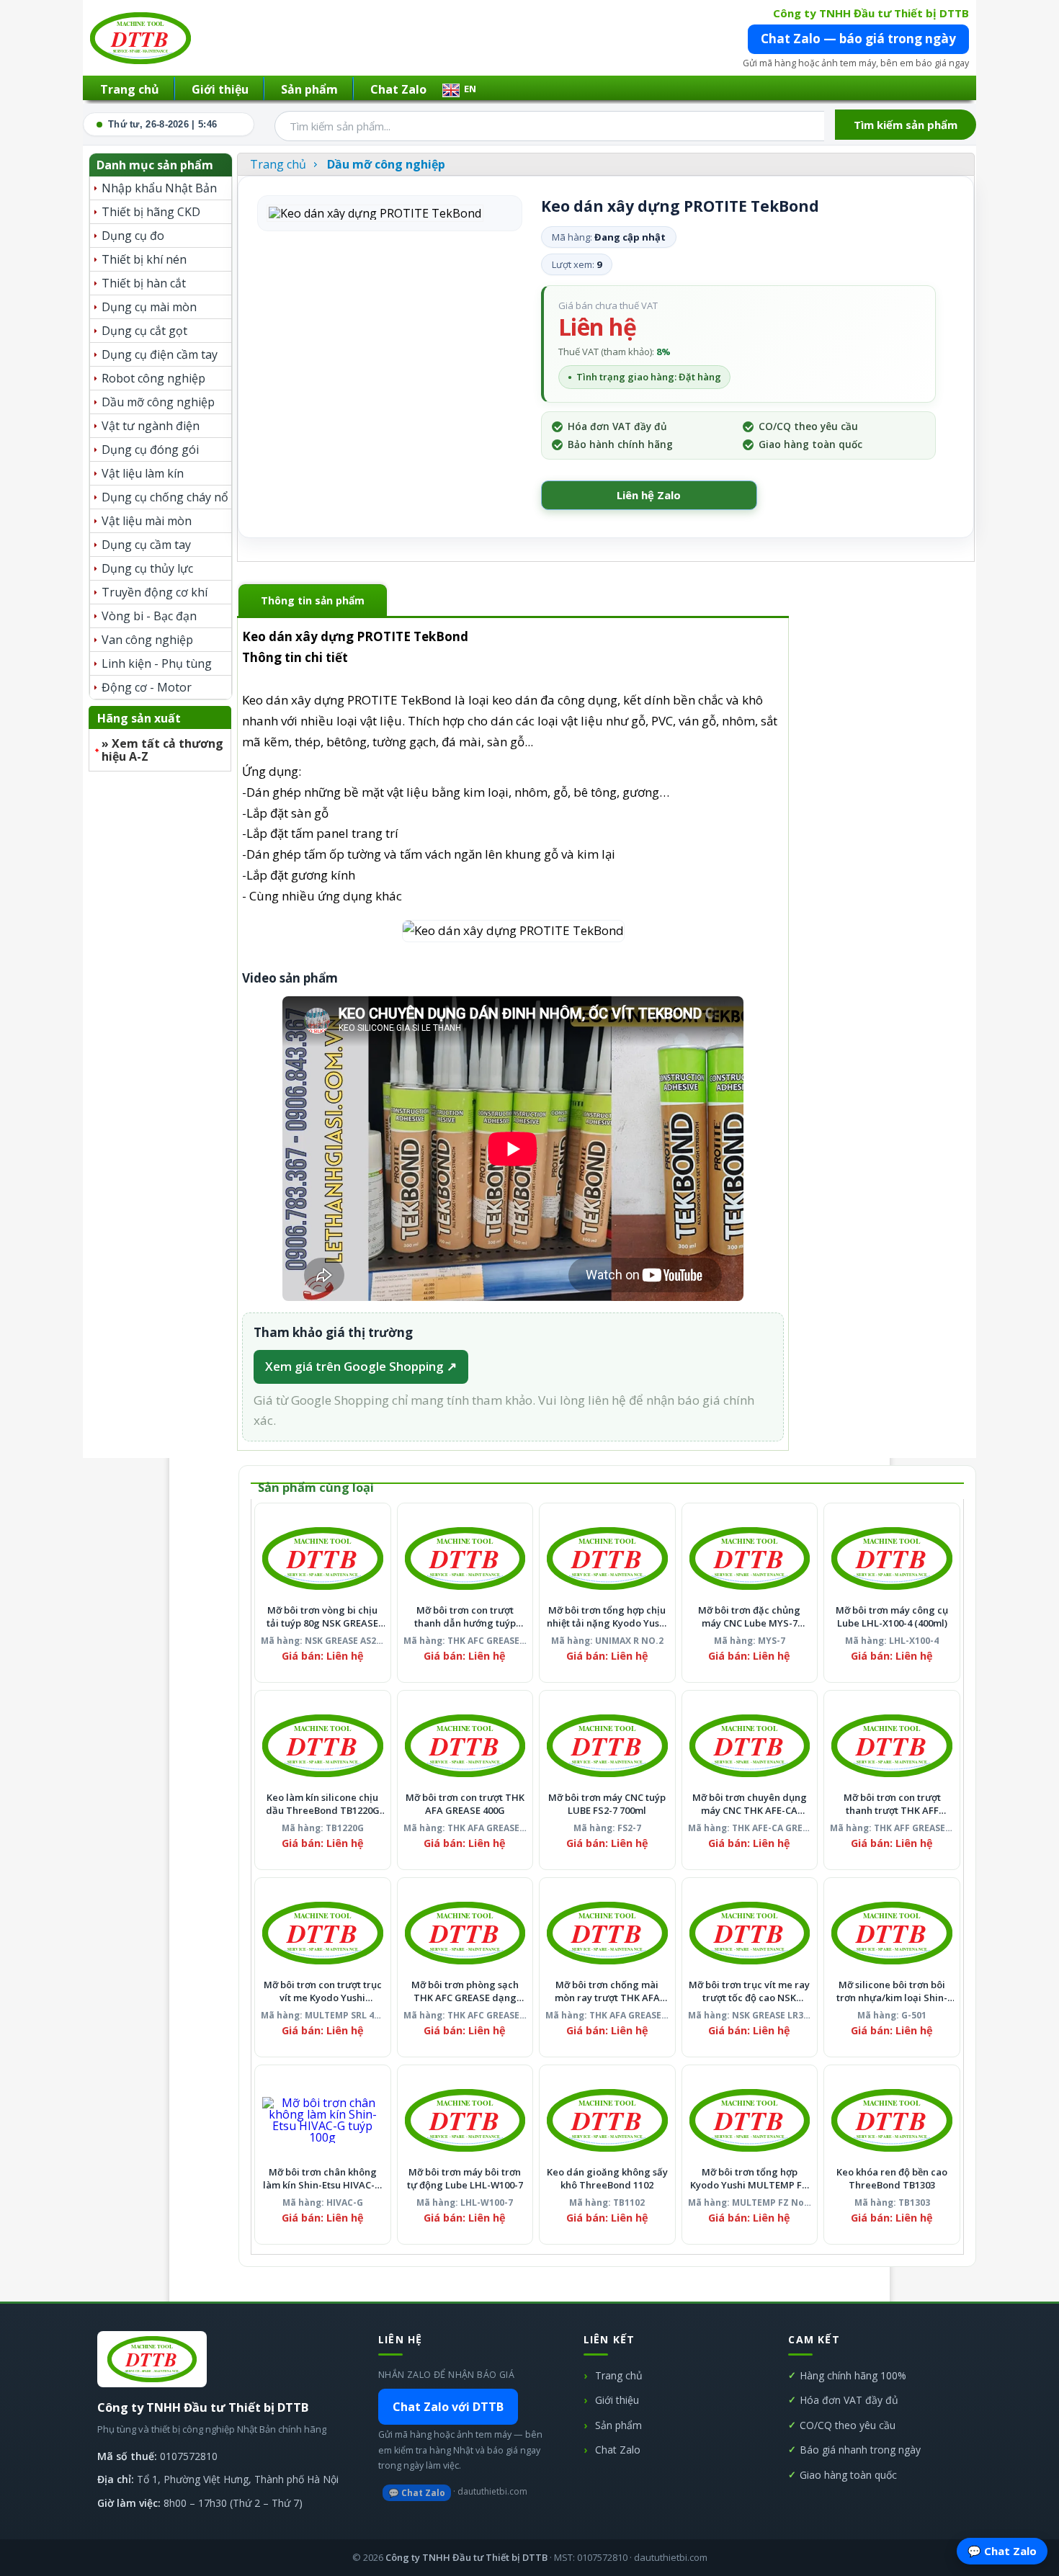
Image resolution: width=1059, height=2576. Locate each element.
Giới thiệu (220, 89)
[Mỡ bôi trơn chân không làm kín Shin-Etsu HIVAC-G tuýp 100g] (323, 2120)
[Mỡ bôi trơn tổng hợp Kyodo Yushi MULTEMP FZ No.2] (750, 2120)
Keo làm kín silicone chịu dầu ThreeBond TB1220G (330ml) (323, 1804)
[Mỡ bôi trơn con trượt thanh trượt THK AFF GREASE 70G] (892, 1745)
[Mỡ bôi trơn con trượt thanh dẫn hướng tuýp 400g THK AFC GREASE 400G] (465, 1558)
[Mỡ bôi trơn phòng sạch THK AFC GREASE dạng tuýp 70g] (465, 1933)
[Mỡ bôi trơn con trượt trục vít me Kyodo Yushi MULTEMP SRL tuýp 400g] (323, 1933)
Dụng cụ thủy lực (147, 568)
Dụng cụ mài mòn (149, 307)
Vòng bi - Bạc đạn (149, 616)
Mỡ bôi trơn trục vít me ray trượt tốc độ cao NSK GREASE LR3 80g (749, 1991)
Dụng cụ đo (133, 236)
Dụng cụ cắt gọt (144, 331)
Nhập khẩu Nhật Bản (159, 188)
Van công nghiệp (147, 640)
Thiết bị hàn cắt (144, 283)
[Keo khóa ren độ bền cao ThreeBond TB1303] (892, 2120)
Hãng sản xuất (139, 718)
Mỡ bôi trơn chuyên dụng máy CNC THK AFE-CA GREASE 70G (750, 1804)
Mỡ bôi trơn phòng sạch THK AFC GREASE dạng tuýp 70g (465, 1991)
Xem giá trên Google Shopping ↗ (361, 1366)
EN (470, 89)
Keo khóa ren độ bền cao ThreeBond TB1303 (892, 2179)
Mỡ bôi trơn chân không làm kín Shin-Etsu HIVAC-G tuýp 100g (322, 2179)
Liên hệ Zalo (649, 495)
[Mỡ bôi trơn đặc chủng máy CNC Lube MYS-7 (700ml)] (750, 1558)
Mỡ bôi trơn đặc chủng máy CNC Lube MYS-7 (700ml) (749, 1617)
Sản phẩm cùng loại (316, 1487)
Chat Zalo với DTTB (448, 2407)
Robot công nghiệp (153, 378)
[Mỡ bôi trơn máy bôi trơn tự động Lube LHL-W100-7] (465, 2120)
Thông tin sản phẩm (313, 600)
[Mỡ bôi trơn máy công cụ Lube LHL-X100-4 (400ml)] (892, 1558)
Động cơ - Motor (147, 687)
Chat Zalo (398, 89)
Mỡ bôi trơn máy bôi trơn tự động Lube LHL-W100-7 (465, 2179)
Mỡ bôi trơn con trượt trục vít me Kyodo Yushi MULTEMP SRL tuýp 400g (323, 1991)
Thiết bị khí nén (144, 259)
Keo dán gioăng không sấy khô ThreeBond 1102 (607, 2179)
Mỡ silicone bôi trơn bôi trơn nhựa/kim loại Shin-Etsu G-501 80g (892, 1991)
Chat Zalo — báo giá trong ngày (858, 39)
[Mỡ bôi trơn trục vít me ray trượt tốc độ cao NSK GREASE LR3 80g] (750, 1933)
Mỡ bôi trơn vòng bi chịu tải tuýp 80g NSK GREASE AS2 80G (322, 1617)
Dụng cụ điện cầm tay (160, 354)
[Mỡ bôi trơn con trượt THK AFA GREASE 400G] (465, 1745)
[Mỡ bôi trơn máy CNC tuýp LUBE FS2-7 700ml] (607, 1745)
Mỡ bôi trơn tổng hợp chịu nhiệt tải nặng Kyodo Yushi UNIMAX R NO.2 (607, 1617)
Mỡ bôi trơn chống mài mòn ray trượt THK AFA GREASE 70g (607, 1991)
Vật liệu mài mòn (147, 521)
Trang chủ (130, 89)
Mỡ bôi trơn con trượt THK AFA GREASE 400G (465, 1804)
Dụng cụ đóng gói (150, 450)
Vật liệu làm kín (143, 473)
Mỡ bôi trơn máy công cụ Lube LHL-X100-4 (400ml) (892, 1617)
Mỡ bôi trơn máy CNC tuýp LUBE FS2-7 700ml (607, 1804)
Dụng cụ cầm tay (146, 545)
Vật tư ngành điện (151, 426)
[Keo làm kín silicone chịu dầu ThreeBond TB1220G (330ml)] (323, 1745)
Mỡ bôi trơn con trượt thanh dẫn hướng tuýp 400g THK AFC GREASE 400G (465, 1617)
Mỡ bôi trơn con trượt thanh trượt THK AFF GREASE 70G (892, 1804)
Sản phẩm (309, 89)
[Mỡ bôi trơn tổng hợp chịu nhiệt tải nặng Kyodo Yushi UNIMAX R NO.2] (607, 1558)
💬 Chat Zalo (417, 2493)
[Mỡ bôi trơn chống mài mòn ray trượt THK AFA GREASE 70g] (607, 1933)
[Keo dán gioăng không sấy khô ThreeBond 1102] (607, 2120)
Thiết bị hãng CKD (151, 212)
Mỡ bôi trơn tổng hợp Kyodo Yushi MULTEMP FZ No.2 (749, 2179)
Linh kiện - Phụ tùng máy (157, 665)
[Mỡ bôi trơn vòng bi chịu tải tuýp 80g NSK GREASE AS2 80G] (323, 1558)
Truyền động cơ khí (155, 592)
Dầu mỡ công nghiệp (158, 402)
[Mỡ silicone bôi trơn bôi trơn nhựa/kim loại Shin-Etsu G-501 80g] (892, 1933)
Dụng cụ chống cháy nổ (165, 497)
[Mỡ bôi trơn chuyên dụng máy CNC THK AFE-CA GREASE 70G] (750, 1745)
